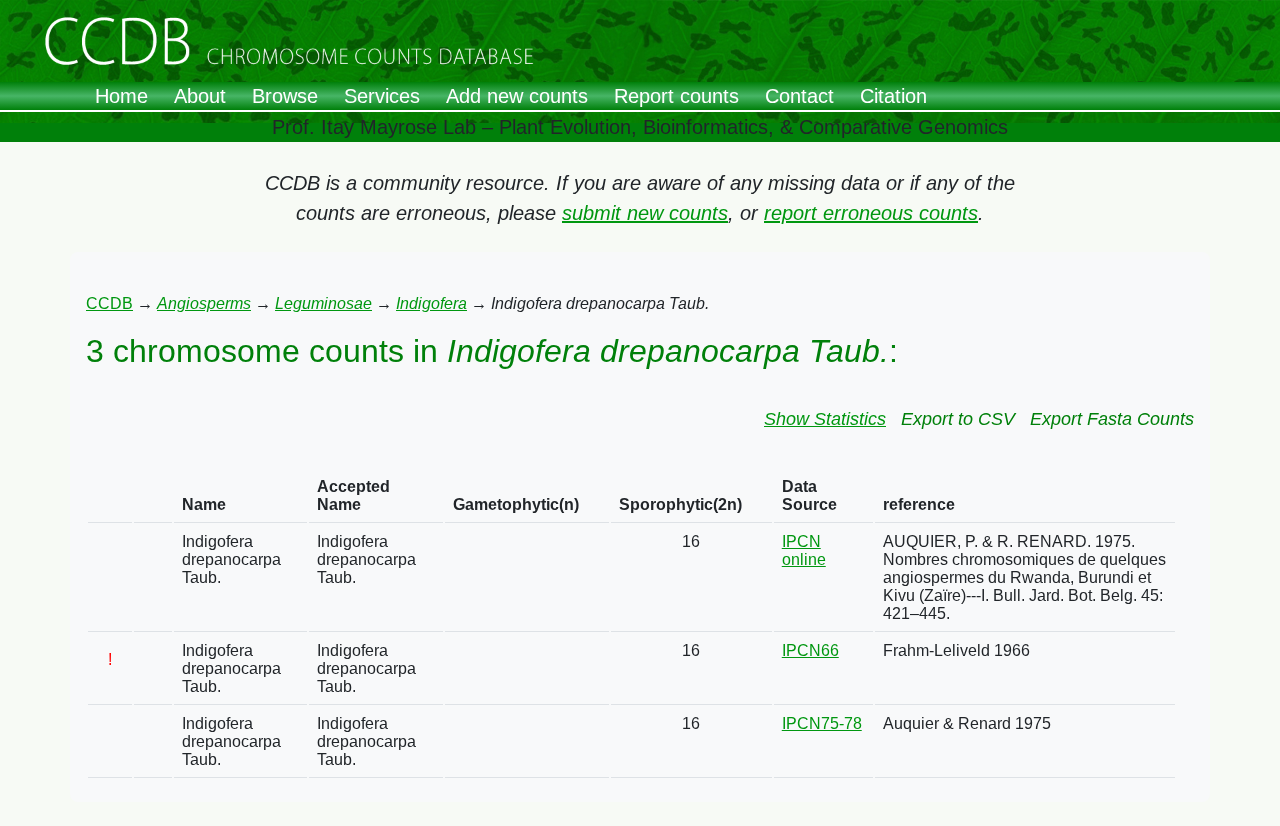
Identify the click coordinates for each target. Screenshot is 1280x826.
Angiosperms (204, 303)
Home (121, 96)
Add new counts (517, 96)
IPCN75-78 (822, 723)
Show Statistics (825, 419)
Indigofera (431, 303)
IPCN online (804, 550)
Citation (893, 96)
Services (382, 96)
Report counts (676, 96)
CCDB (109, 303)
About (200, 96)
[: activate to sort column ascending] (110, 496)
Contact (799, 96)
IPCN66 (810, 650)
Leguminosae (323, 303)
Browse (285, 96)
